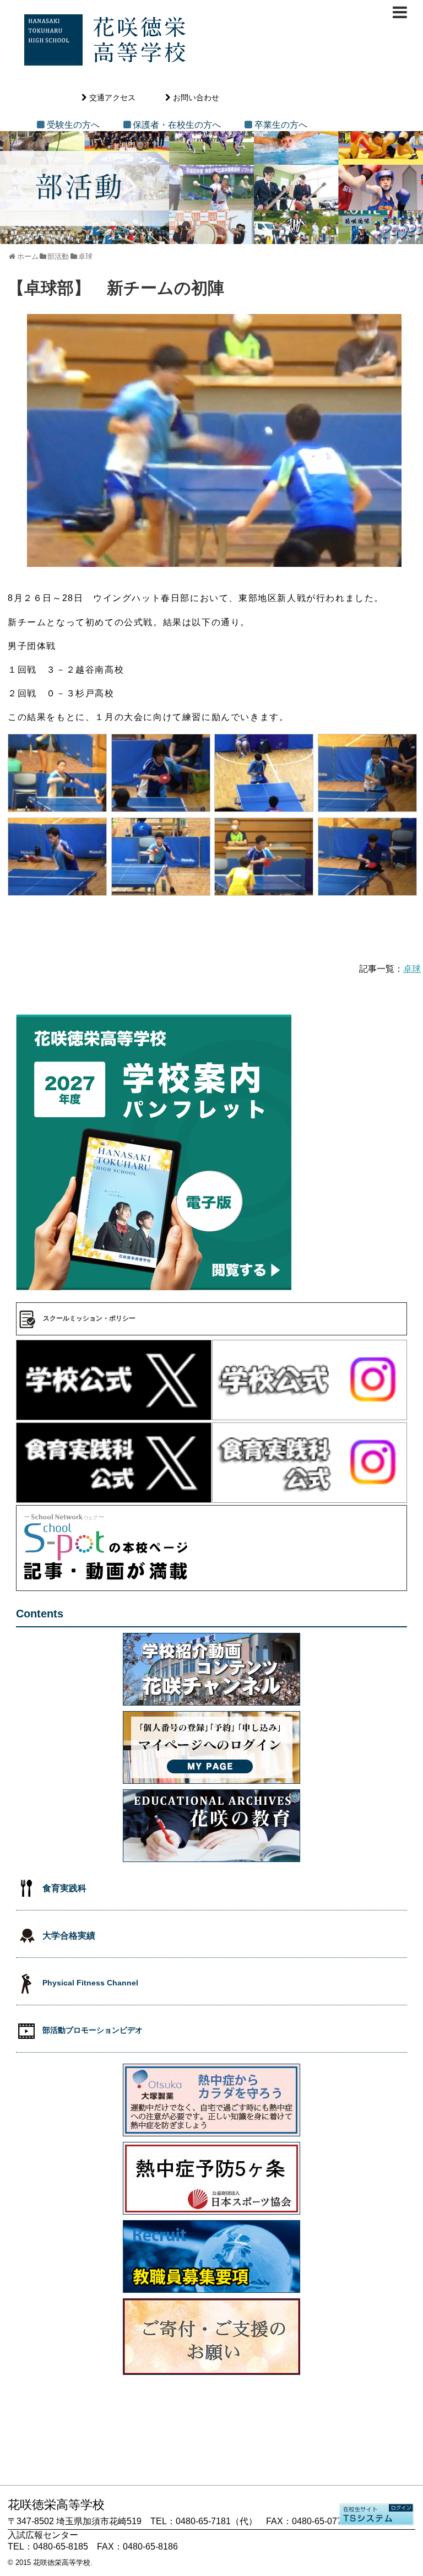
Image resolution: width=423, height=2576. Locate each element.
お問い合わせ (196, 98)
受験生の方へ (73, 125)
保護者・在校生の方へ (177, 125)
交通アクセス (112, 98)
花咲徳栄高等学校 (62, 2563)
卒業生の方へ (281, 125)
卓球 (412, 969)
